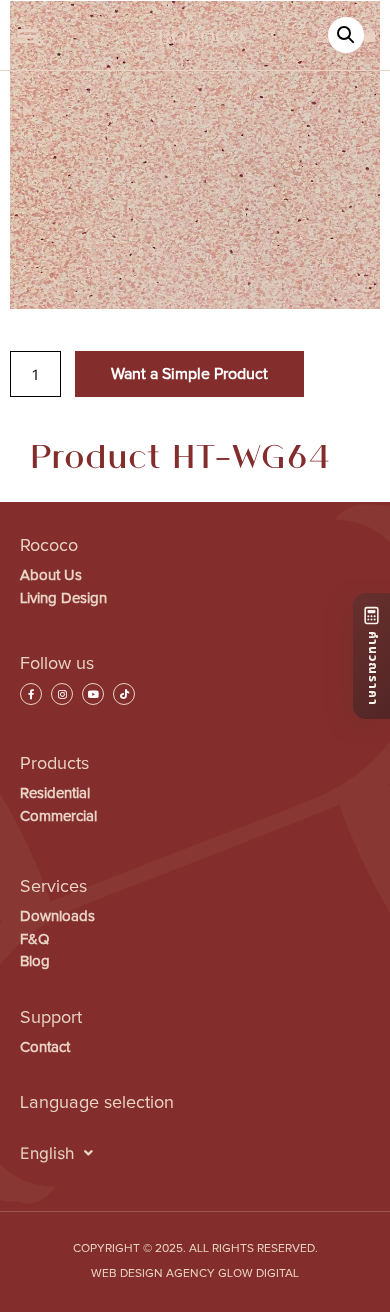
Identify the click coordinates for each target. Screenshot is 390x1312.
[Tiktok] (124, 694)
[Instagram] (62, 694)
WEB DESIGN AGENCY (153, 1274)
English (47, 1153)
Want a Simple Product (189, 374)
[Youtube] (93, 694)
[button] (26, 35)
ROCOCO (201, 35)
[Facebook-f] (31, 694)
